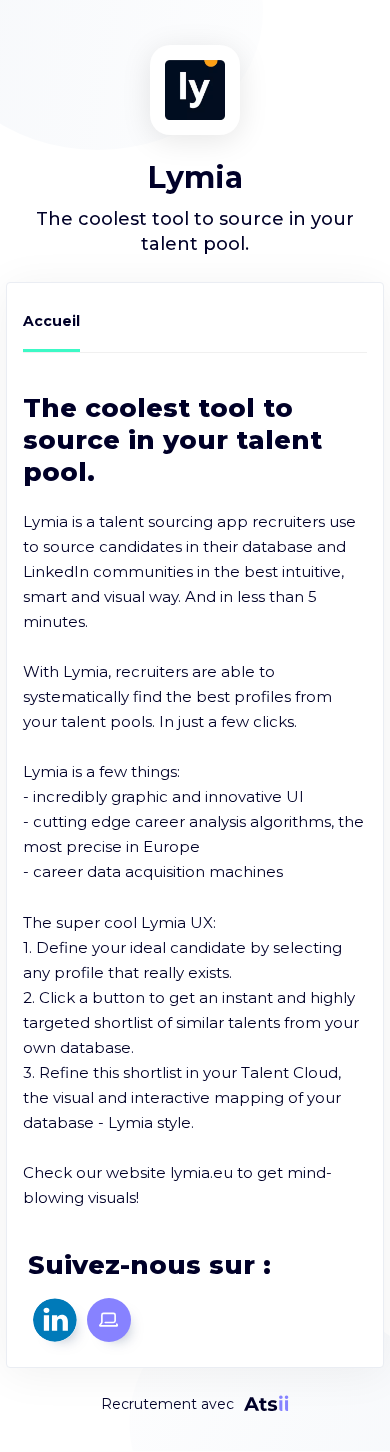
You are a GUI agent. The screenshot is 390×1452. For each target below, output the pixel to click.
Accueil (51, 321)
